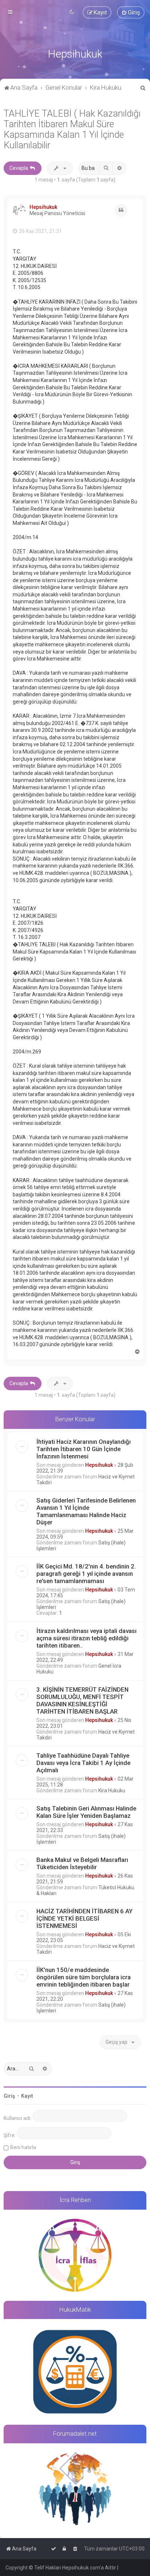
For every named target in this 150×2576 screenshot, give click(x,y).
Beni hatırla (23, 2147)
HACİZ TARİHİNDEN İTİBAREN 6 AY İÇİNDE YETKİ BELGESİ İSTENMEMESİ (84, 1918)
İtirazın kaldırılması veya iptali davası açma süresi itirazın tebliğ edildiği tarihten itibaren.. (86, 1638)
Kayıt (27, 2096)
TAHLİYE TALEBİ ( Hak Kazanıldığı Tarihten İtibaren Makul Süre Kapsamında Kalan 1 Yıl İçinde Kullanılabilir (72, 129)
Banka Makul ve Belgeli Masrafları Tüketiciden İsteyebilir (82, 1863)
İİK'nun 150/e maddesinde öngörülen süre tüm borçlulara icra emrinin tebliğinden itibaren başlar (84, 1977)
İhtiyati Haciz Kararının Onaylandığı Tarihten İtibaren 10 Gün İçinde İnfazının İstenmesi (84, 1449)
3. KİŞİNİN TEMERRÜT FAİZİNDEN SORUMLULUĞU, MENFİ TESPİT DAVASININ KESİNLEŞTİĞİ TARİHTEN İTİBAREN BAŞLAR (82, 1700)
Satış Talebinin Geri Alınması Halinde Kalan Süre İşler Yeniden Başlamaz (86, 1812)
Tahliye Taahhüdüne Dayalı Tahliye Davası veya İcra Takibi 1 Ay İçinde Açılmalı (83, 1763)
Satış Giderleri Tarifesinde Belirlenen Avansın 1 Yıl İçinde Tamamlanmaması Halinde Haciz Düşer (86, 1511)
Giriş (9, 2096)
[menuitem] (131, 12)
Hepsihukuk (43, 207)
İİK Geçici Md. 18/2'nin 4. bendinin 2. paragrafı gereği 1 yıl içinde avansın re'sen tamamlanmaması (86, 1574)
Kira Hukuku (112, 1790)
